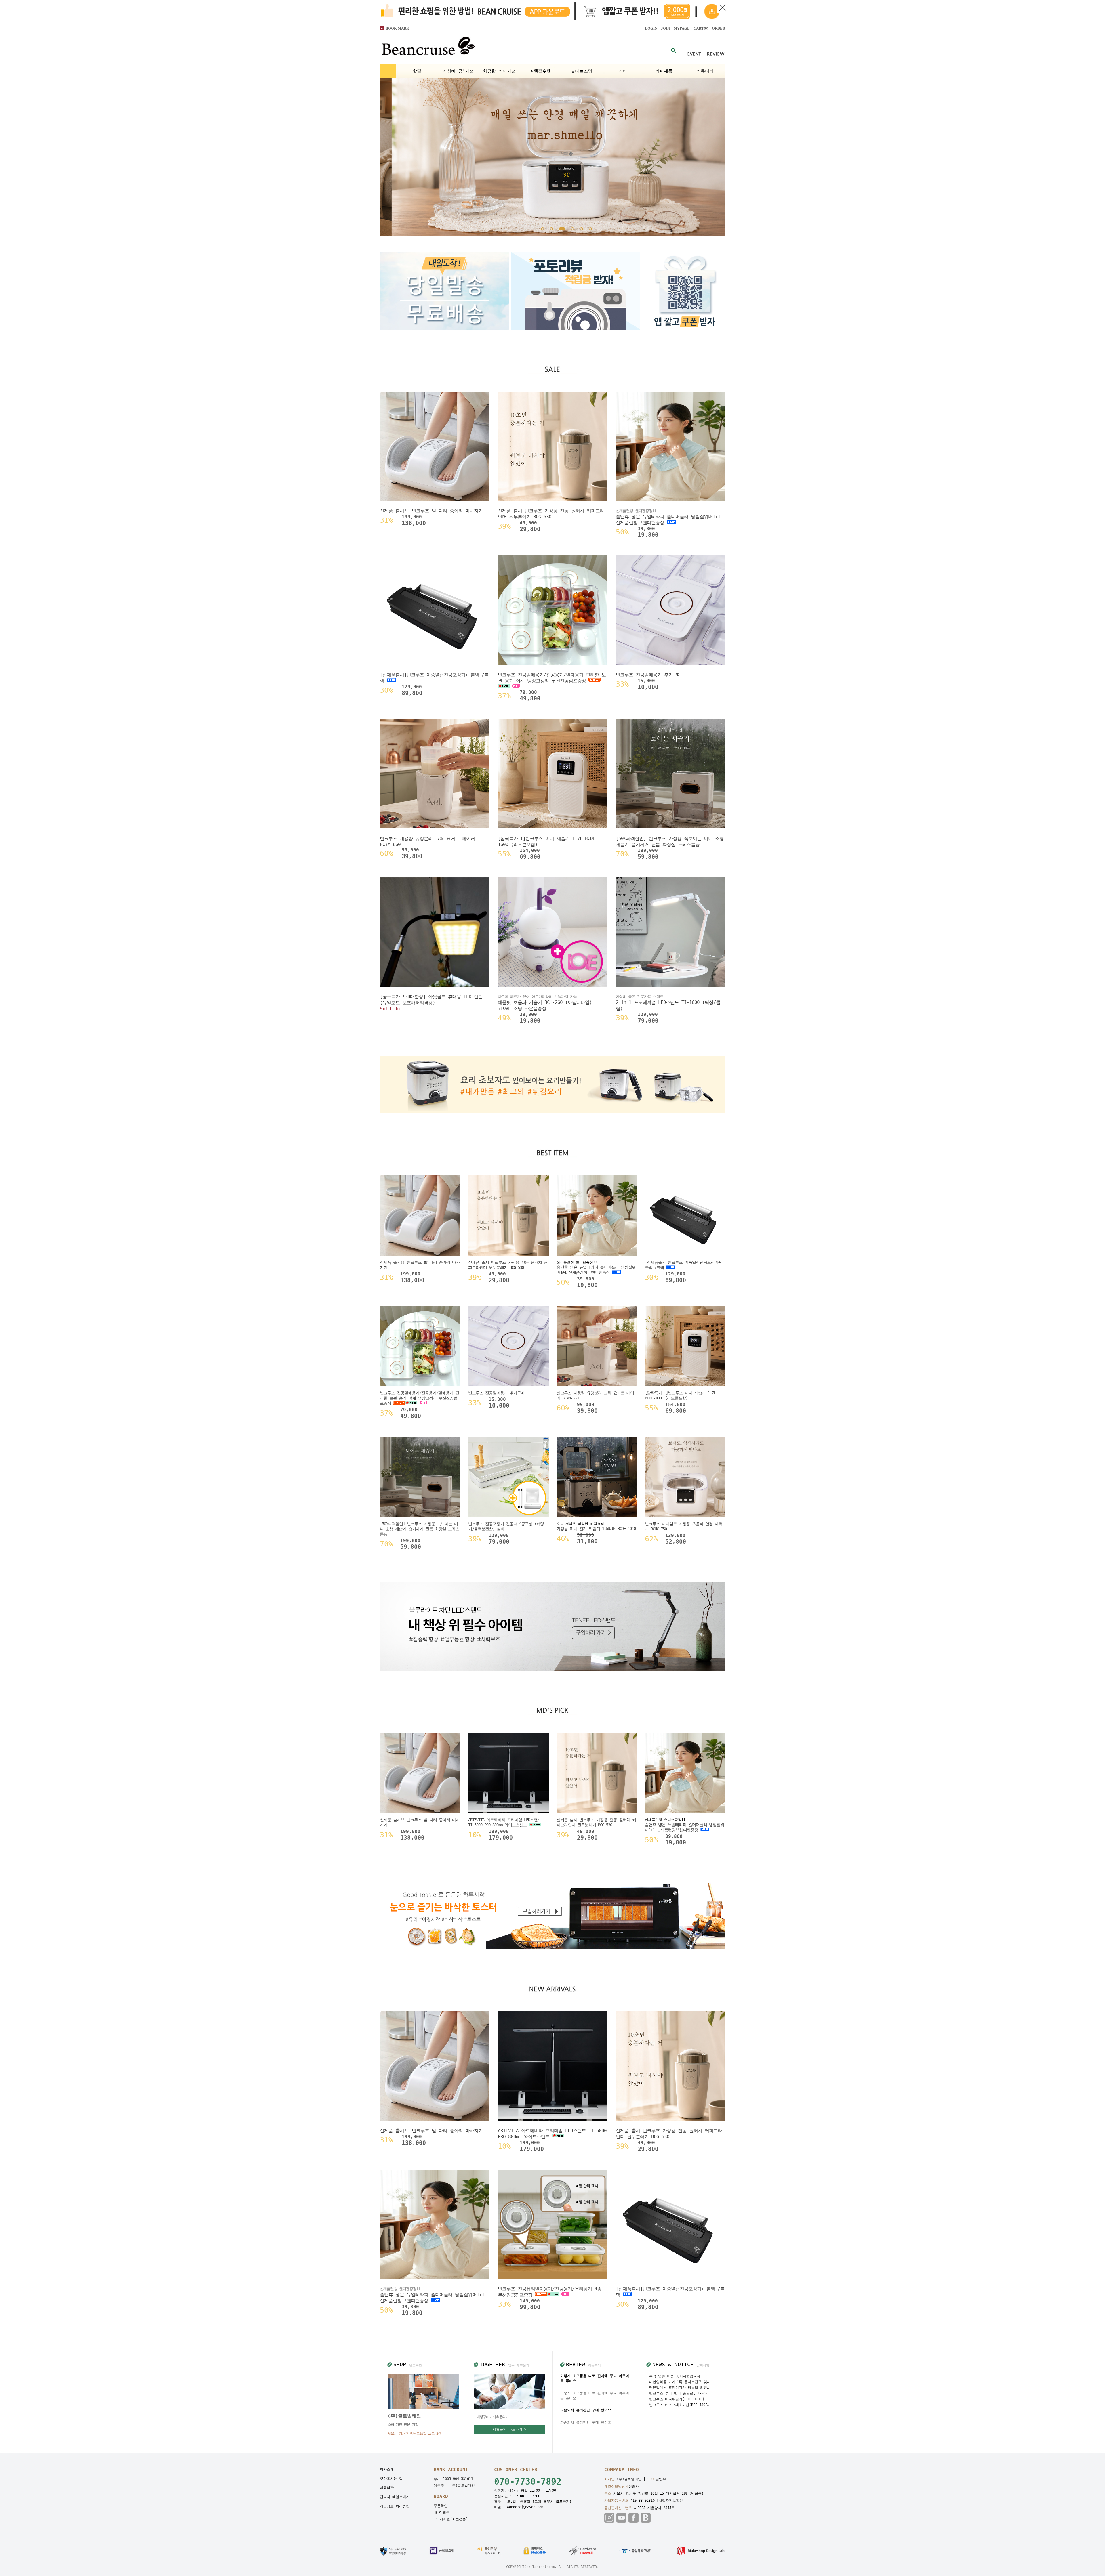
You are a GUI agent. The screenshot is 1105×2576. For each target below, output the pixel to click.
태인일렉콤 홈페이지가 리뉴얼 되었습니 (679, 2388)
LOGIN (651, 28)
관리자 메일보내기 (395, 2497)
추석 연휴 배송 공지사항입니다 (675, 2376)
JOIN (665, 28)
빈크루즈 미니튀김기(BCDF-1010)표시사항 (679, 2399)
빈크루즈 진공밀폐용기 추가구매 (649, 675)
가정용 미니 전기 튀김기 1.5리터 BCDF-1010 (596, 1529)
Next (709, 157)
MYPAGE (682, 28)
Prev (396, 157)
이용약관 (387, 2488)
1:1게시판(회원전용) (451, 2519)
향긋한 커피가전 (499, 71)
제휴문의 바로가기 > (509, 2429)
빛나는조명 (581, 71)
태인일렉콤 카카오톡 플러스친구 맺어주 (679, 2382)
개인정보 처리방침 (395, 2506)
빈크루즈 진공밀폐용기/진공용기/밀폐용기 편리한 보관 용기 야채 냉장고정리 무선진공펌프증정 (552, 678)
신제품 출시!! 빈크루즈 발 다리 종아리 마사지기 (431, 511)
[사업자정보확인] (671, 2501)
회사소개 (387, 2469)
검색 (673, 50)
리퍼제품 (664, 71)
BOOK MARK (397, 28)
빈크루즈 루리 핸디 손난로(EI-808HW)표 (679, 2393)
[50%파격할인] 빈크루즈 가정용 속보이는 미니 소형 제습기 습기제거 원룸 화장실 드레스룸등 (420, 1529)
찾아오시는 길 (391, 2478)
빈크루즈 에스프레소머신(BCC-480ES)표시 (679, 2405)
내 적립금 (442, 2512)
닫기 (722, 8)
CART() (701, 28)
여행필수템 (540, 71)
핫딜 (417, 71)
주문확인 (441, 2506)
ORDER (719, 28)
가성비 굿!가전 (458, 71)
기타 (623, 71)
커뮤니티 (705, 71)
